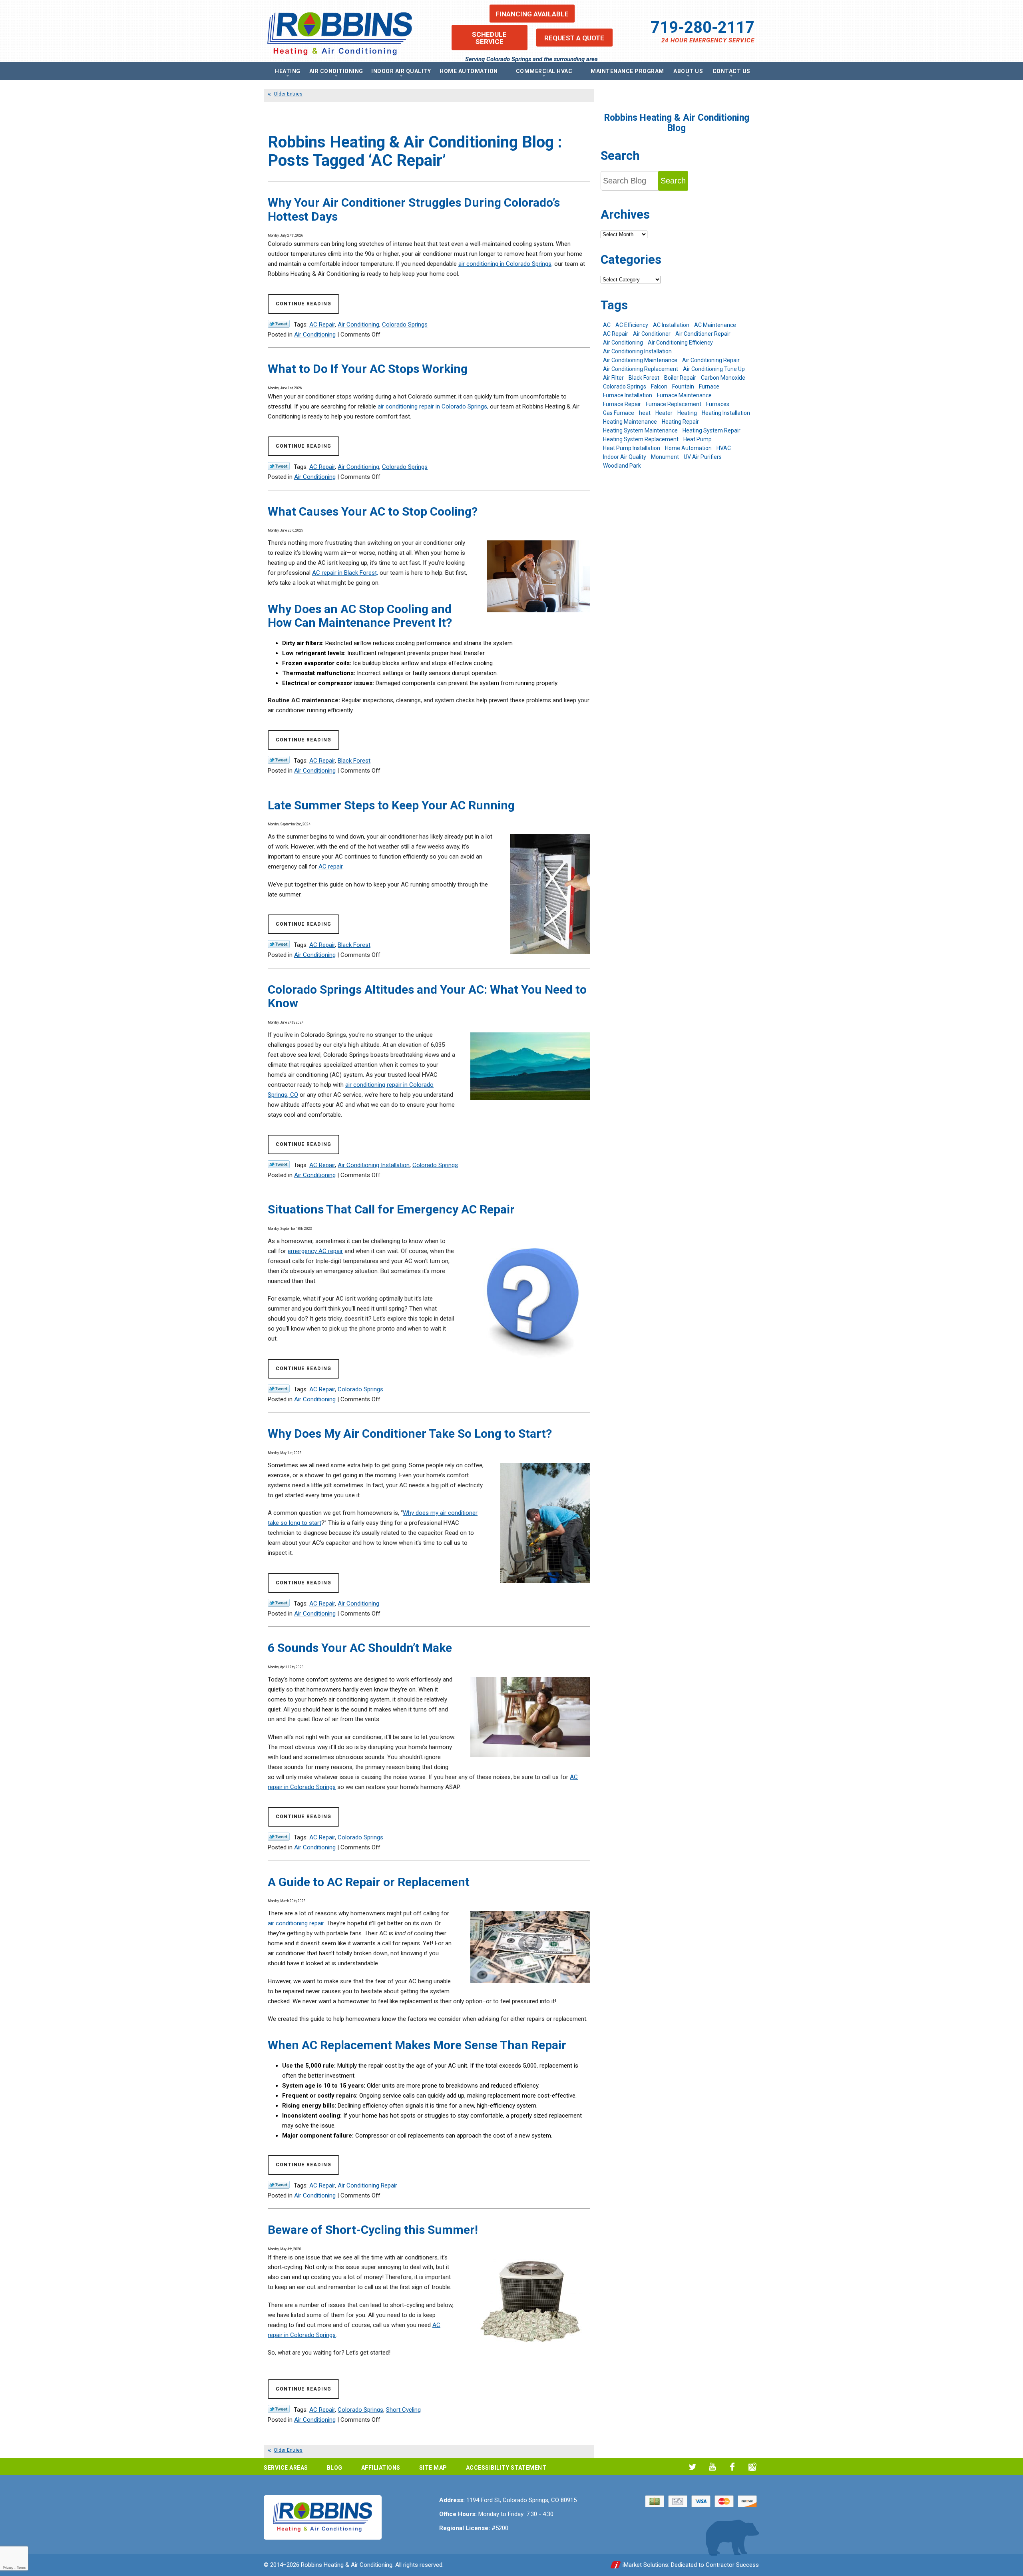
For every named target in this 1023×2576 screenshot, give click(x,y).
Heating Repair (680, 422)
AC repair (330, 867)
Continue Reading (304, 304)
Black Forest (354, 761)
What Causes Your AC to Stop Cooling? (373, 511)
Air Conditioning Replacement (641, 369)
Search (673, 181)
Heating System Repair (712, 430)
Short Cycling (403, 2410)
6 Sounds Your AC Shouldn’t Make (360, 1648)
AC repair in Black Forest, (345, 573)
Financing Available (532, 14)
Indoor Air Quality (625, 457)
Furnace (709, 386)
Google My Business (752, 2467)
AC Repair (322, 325)
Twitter (692, 2467)
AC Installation (671, 325)
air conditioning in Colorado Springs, (506, 264)
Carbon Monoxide (723, 378)
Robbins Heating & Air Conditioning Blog (677, 123)
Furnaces (718, 404)
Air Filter (613, 378)
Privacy (8, 2568)
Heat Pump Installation (632, 448)
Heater (664, 413)
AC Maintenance (715, 325)
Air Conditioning (358, 325)
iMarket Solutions (645, 2565)
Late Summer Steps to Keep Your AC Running (391, 805)
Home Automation (688, 448)
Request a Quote (574, 38)
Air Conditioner (652, 334)
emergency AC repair (315, 1251)
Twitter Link (279, 324)
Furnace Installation (628, 395)
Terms (21, 2568)
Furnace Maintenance (684, 395)
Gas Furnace (619, 413)
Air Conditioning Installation (374, 1165)
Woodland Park (622, 466)
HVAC (724, 448)
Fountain (683, 386)
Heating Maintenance (630, 422)
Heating (687, 413)
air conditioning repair (296, 1923)
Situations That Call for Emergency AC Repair (391, 1209)
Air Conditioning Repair (367, 2186)
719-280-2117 (703, 27)
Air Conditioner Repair (703, 334)
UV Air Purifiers (703, 457)
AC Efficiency (632, 325)
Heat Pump (698, 439)
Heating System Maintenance (640, 430)
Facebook (732, 2467)
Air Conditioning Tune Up (714, 369)
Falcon (659, 386)
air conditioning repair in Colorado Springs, (433, 406)
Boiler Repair (680, 378)
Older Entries (288, 94)
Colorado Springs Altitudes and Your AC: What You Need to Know (427, 996)
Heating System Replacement (641, 439)
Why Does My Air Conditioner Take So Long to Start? (410, 1433)
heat (645, 413)
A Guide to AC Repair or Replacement (369, 1882)
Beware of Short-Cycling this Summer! (373, 2230)
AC (607, 325)
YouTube (712, 2467)
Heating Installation (726, 413)
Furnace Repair (622, 404)
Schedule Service (489, 38)
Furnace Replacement (674, 404)
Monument (665, 457)
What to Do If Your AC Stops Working (368, 369)
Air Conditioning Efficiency (680, 343)
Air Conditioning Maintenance (640, 360)
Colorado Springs (405, 325)
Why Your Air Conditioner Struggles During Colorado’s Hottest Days (414, 209)
